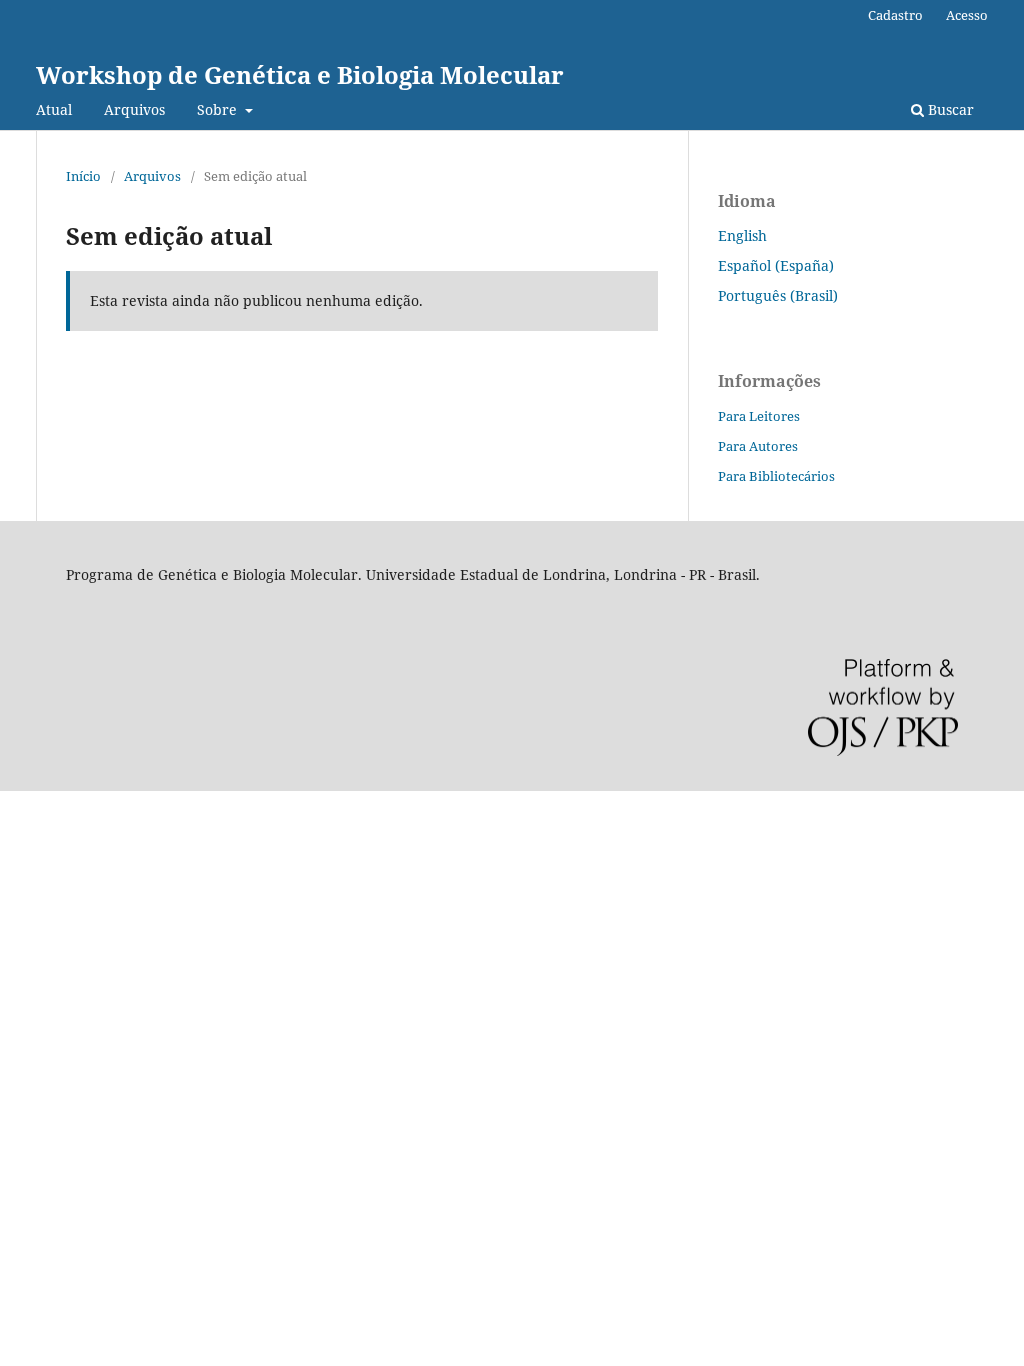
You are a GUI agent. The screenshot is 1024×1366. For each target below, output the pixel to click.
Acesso (967, 15)
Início (83, 176)
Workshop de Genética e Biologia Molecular (300, 74)
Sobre (219, 109)
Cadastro (895, 15)
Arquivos (134, 109)
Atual (54, 109)
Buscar (949, 109)
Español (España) (776, 265)
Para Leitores (759, 416)
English (742, 235)
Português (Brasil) (778, 295)
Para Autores (758, 446)
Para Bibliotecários (776, 476)
